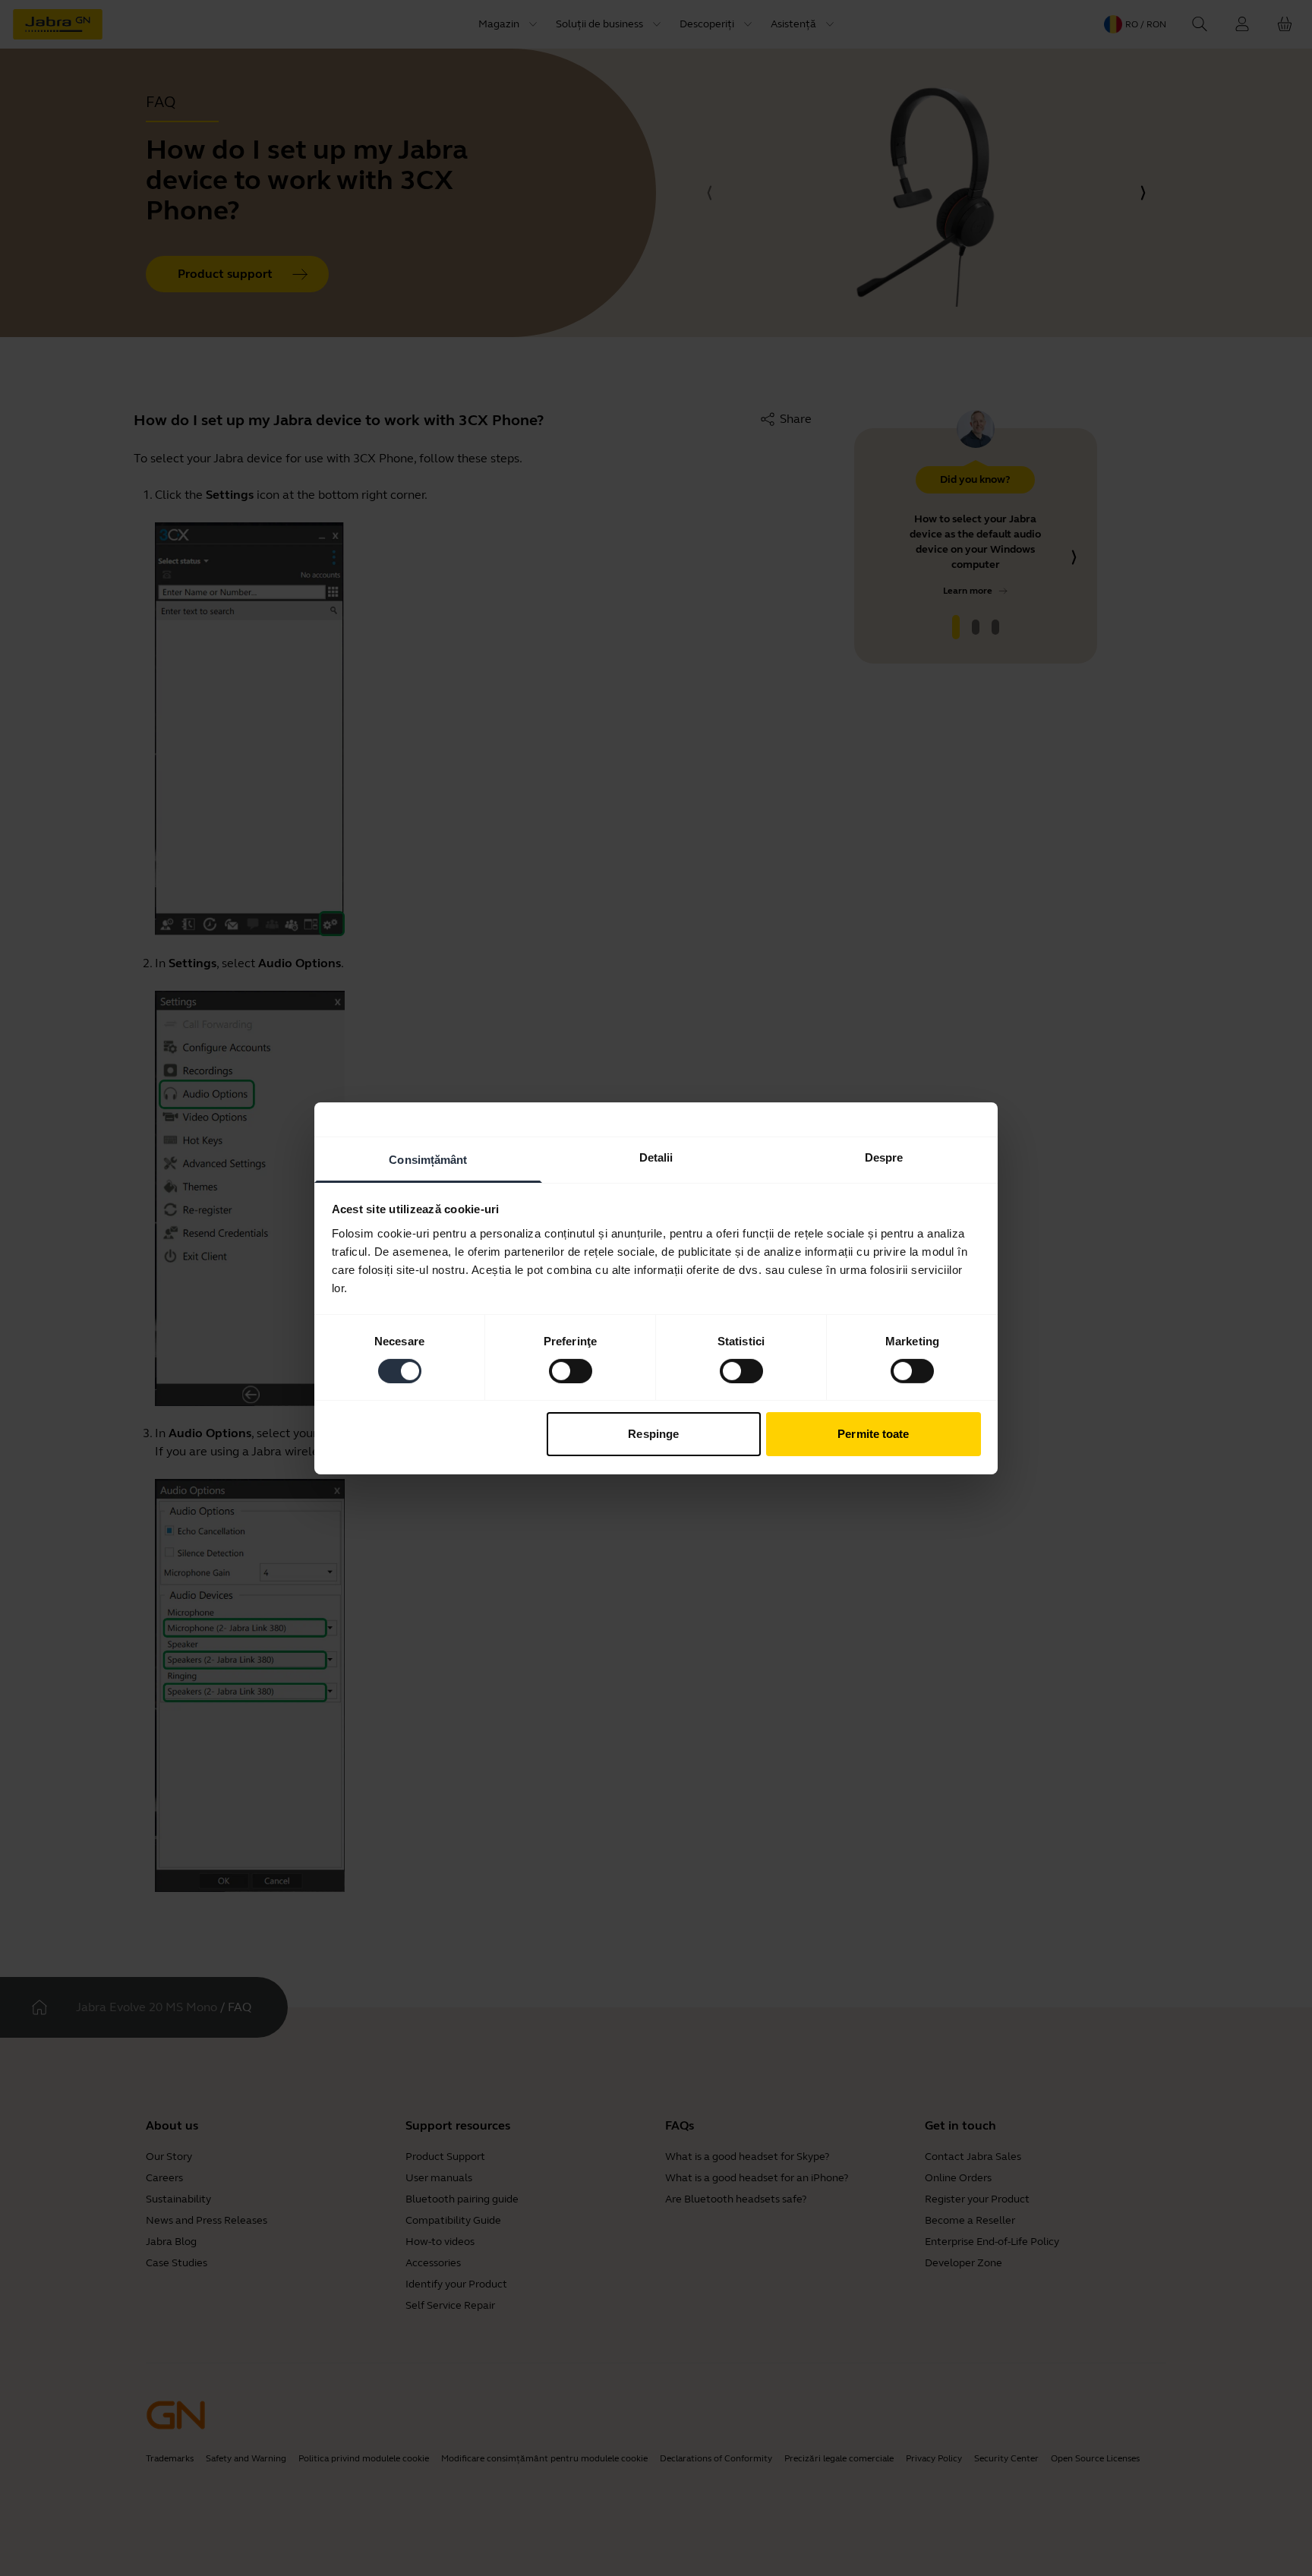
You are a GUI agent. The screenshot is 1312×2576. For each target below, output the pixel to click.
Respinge (653, 1434)
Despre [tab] (884, 1157)
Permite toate (873, 1434)
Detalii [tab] (656, 1157)
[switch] (571, 1371)
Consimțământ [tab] (428, 1159)
